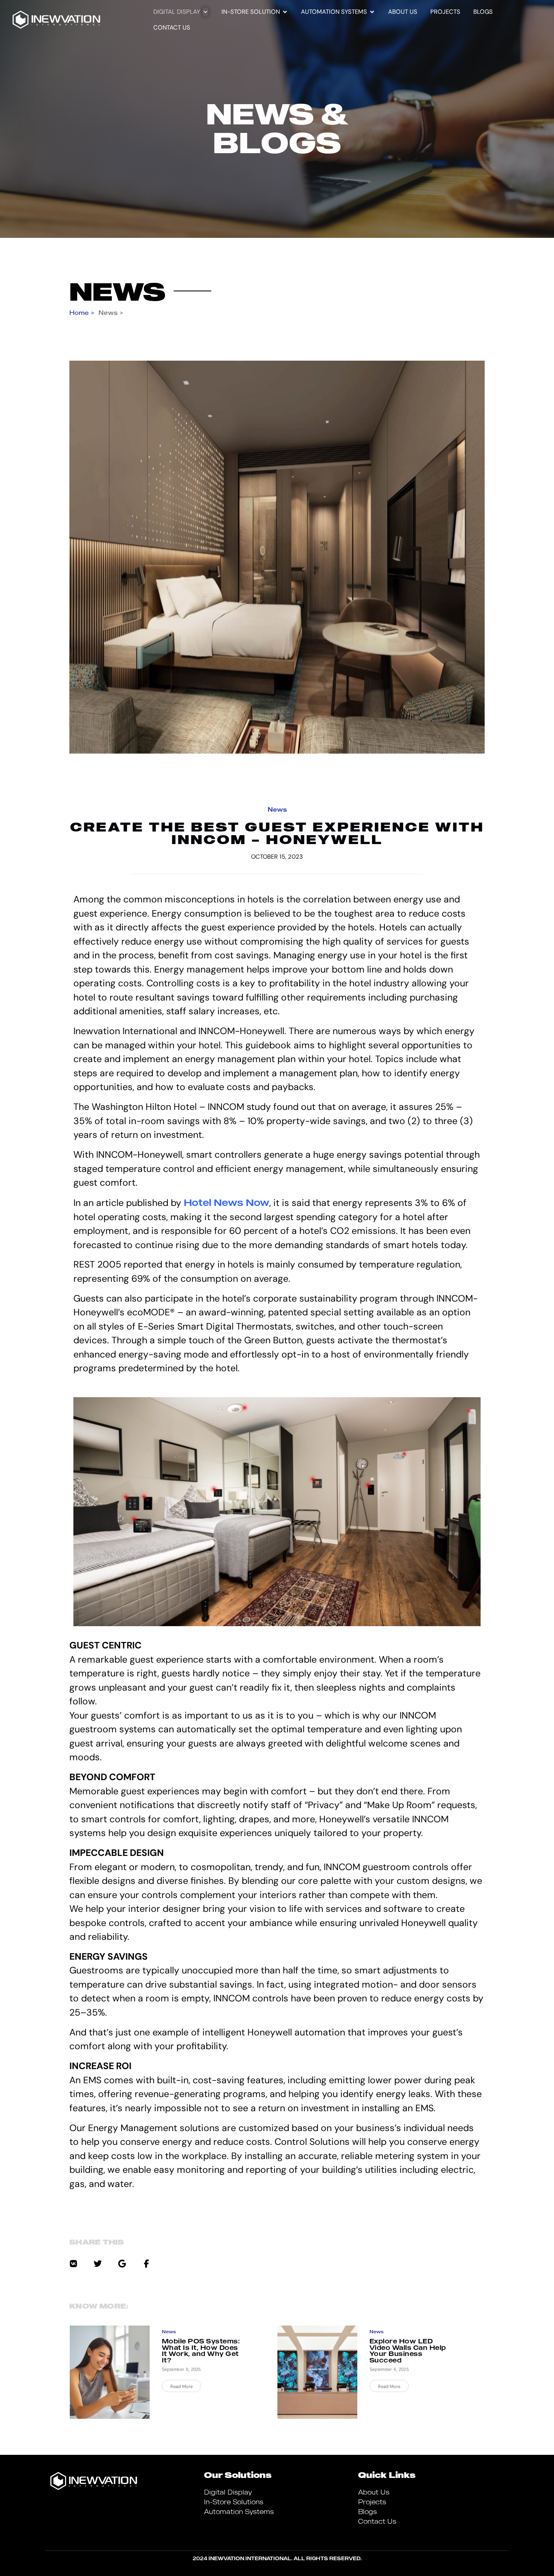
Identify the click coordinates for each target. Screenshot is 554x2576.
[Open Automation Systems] (372, 12)
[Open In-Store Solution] (285, 12)
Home (79, 312)
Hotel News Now (227, 1202)
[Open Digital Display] (205, 12)
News (117, 291)
